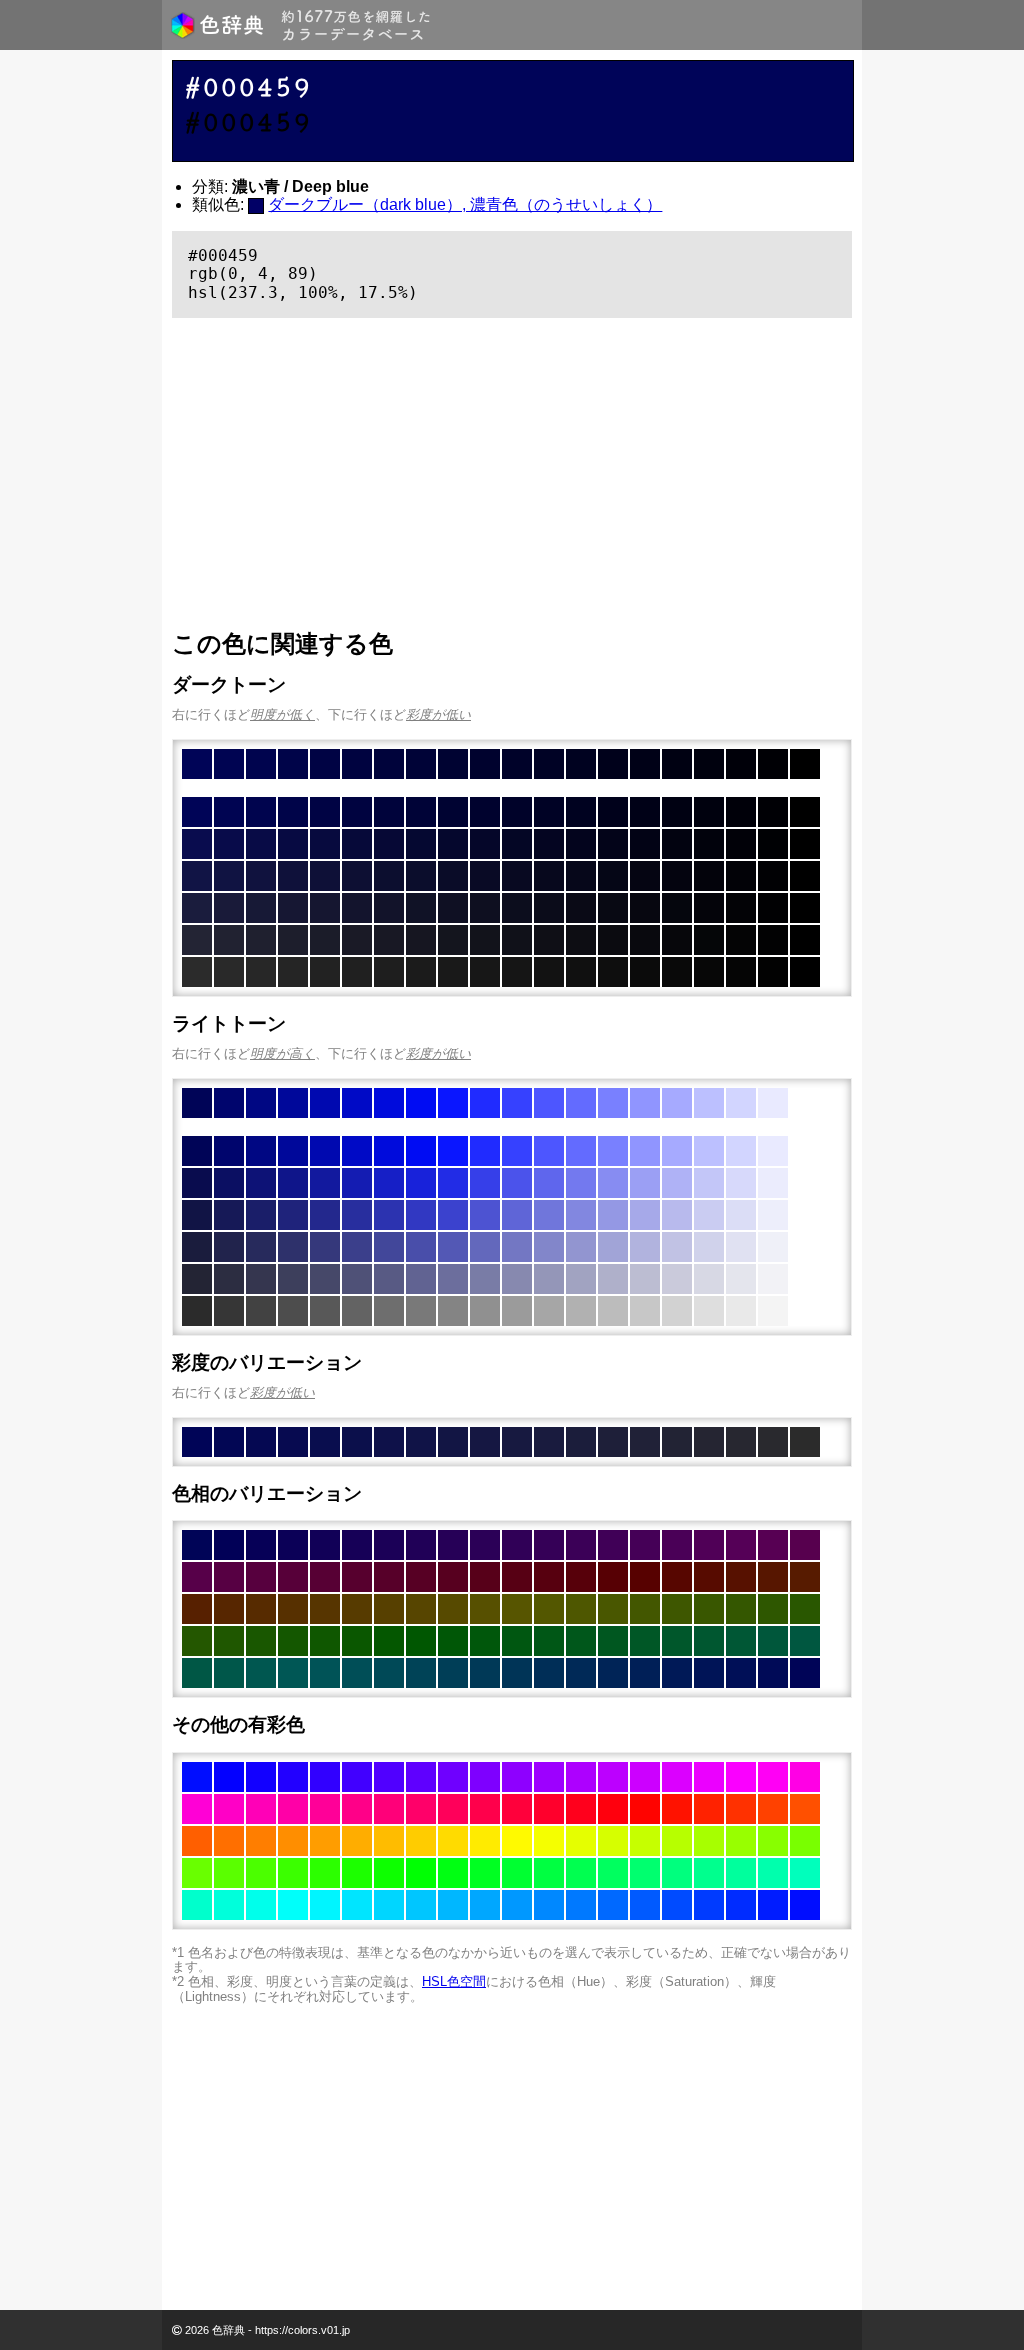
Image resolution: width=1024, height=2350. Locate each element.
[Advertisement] (512, 474)
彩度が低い (438, 714)
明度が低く (282, 714)
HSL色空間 (454, 1981)
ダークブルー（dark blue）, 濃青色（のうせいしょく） (465, 204)
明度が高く (282, 1053)
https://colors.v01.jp (302, 2330)
